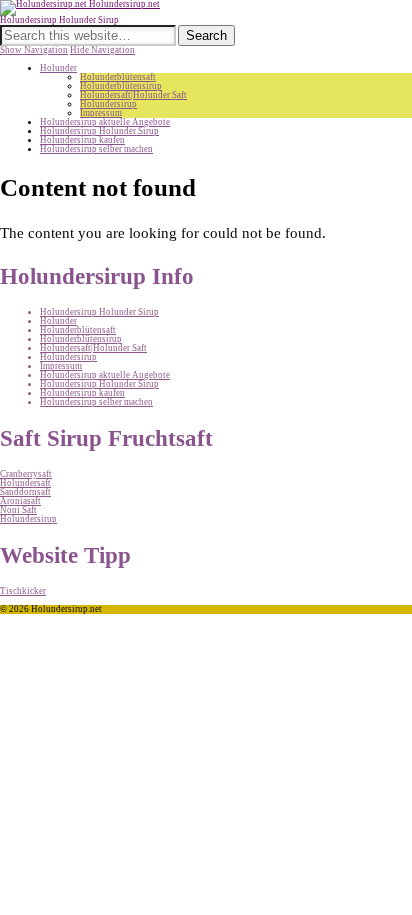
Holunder (58, 68)
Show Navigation (34, 50)
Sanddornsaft (25, 492)
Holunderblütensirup (121, 86)
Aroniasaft (20, 501)
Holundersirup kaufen (82, 140)
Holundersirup (108, 104)
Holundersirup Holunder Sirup (99, 131)
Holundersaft (25, 483)
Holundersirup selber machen (96, 149)
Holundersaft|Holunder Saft (133, 95)
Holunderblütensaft (118, 77)
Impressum (101, 113)
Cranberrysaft (26, 474)
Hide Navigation (102, 50)
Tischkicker (23, 591)
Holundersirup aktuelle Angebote (105, 122)
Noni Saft (18, 510)
